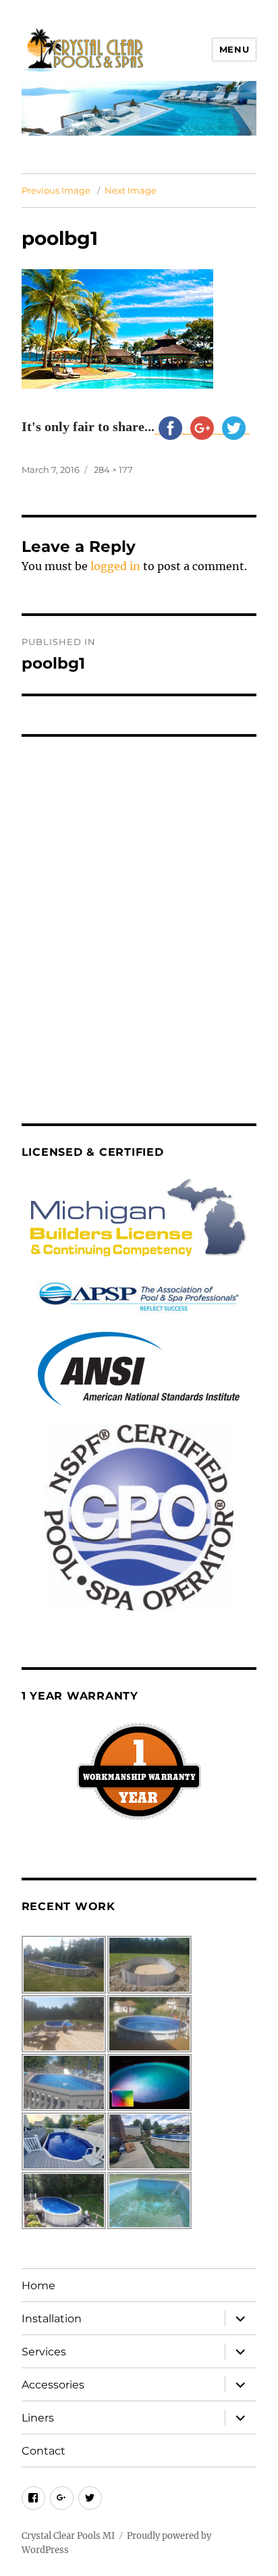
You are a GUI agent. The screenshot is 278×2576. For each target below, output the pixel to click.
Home (38, 2286)
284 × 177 (113, 470)
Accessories (53, 2385)
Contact (44, 2451)
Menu (234, 49)
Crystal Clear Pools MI (68, 2536)
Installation (52, 2319)
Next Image (131, 190)
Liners (38, 2418)
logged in (115, 566)
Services (44, 2352)
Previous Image (56, 190)
